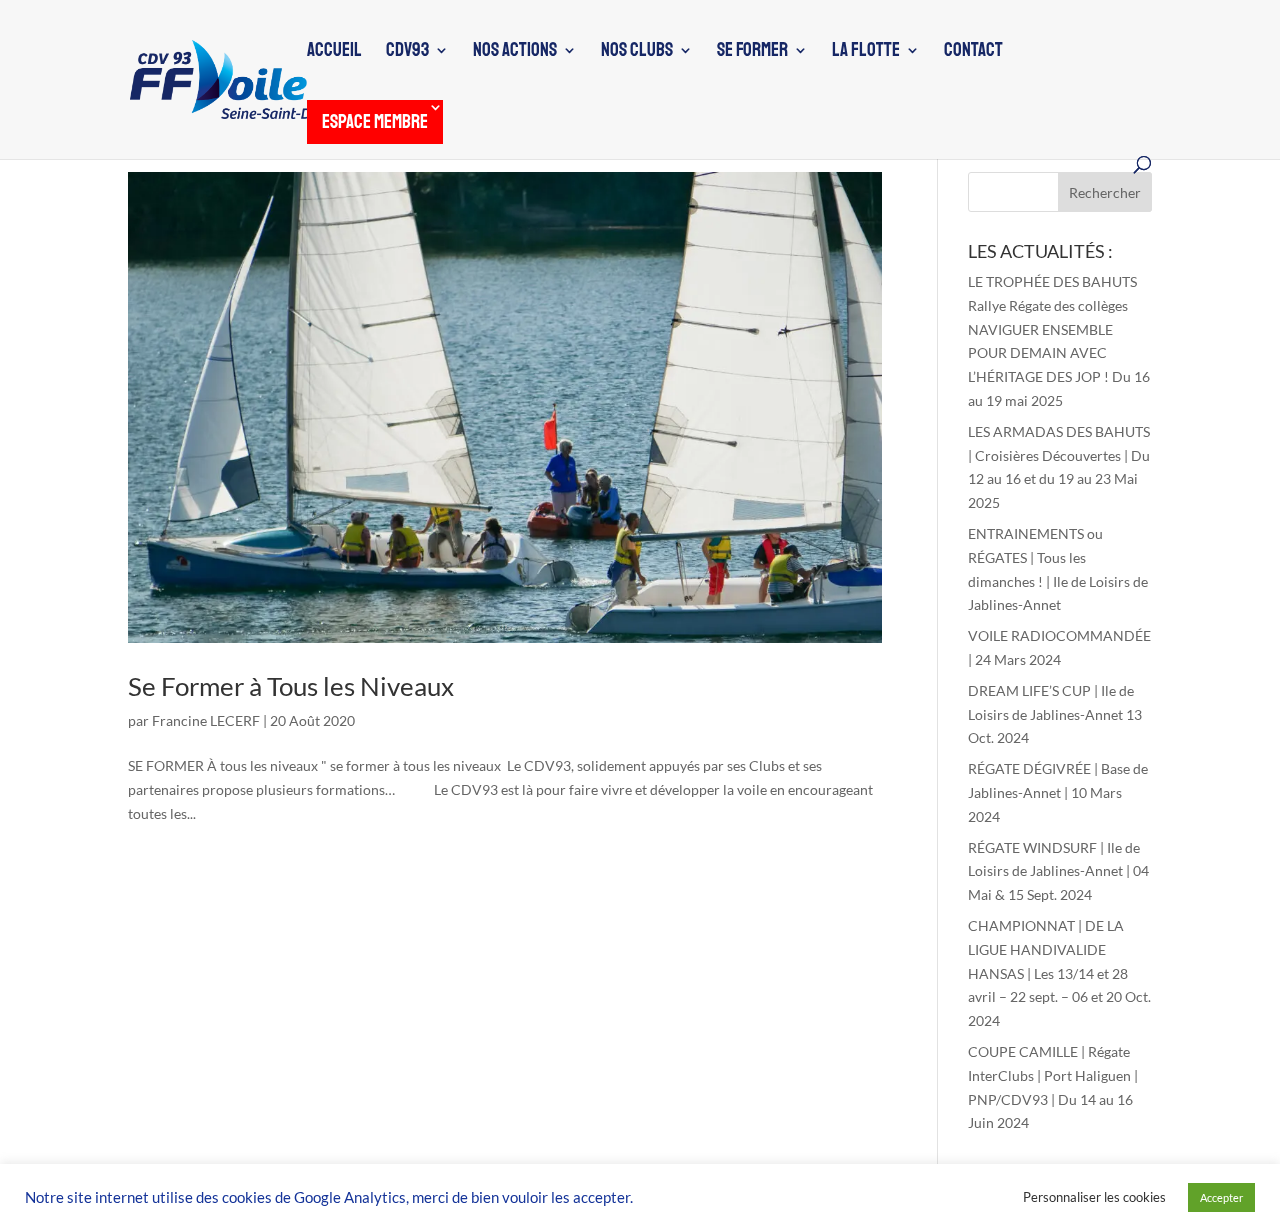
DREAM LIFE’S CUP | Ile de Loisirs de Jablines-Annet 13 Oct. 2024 (1055, 714)
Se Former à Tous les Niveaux (291, 686)
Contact (973, 52)
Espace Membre (375, 122)
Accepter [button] (1221, 1197)
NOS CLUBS (637, 52)
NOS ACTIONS (515, 52)
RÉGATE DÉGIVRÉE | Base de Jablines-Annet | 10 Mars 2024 (1058, 792)
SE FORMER (752, 52)
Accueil (334, 52)
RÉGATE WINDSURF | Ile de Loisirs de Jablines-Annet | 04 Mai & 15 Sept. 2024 (1058, 871)
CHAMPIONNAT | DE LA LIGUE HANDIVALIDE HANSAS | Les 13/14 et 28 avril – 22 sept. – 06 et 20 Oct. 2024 (1059, 973)
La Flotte (866, 52)
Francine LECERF (206, 720)
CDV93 (407, 52)
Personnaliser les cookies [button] (1094, 1197)
